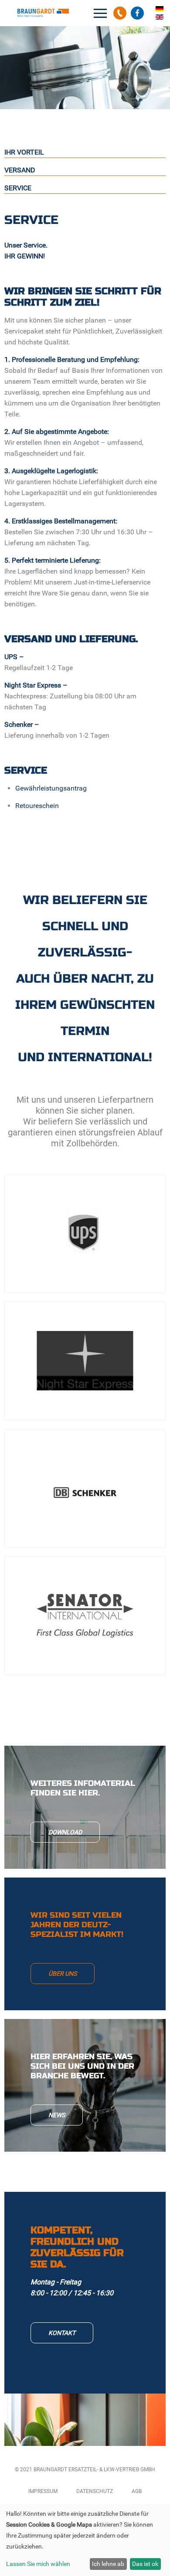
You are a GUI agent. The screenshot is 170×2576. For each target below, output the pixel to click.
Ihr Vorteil (24, 152)
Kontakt (62, 2333)
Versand (20, 170)
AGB (137, 2491)
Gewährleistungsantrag (51, 788)
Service (18, 188)
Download (65, 1832)
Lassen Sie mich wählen (38, 2564)
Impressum (43, 2491)
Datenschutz (95, 2491)
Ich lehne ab (108, 2564)
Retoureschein (37, 806)
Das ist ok (145, 2564)
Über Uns (63, 1974)
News (57, 2115)
